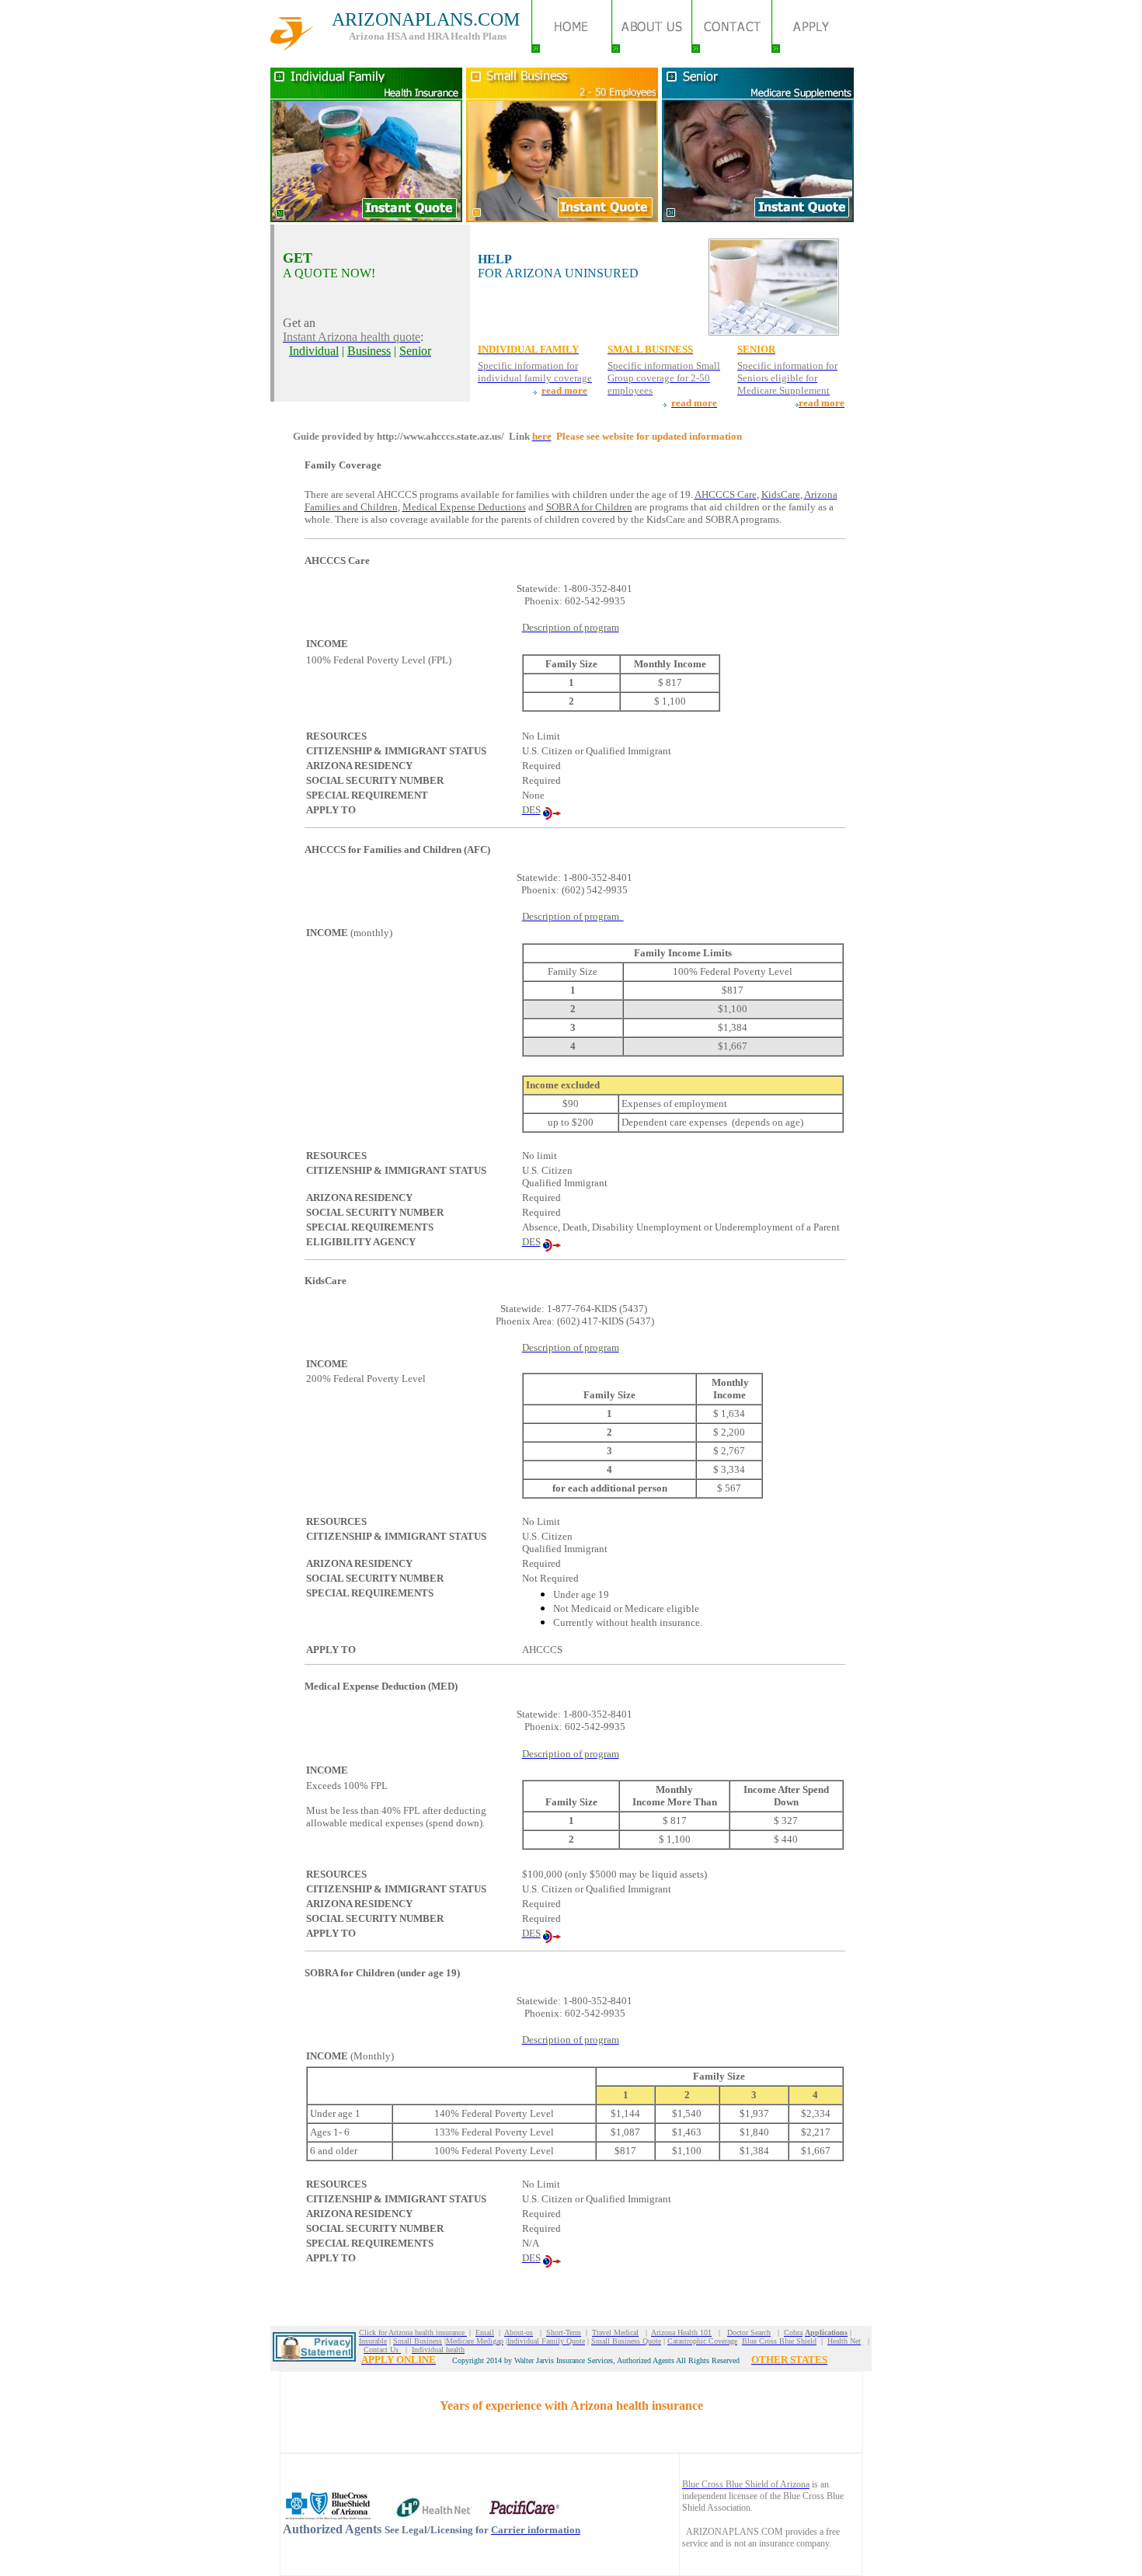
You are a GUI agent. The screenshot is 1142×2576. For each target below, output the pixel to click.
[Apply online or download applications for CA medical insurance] (811, 49)
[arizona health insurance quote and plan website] (571, 49)
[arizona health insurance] (292, 46)
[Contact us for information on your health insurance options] (731, 49)
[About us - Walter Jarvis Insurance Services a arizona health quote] (651, 49)
